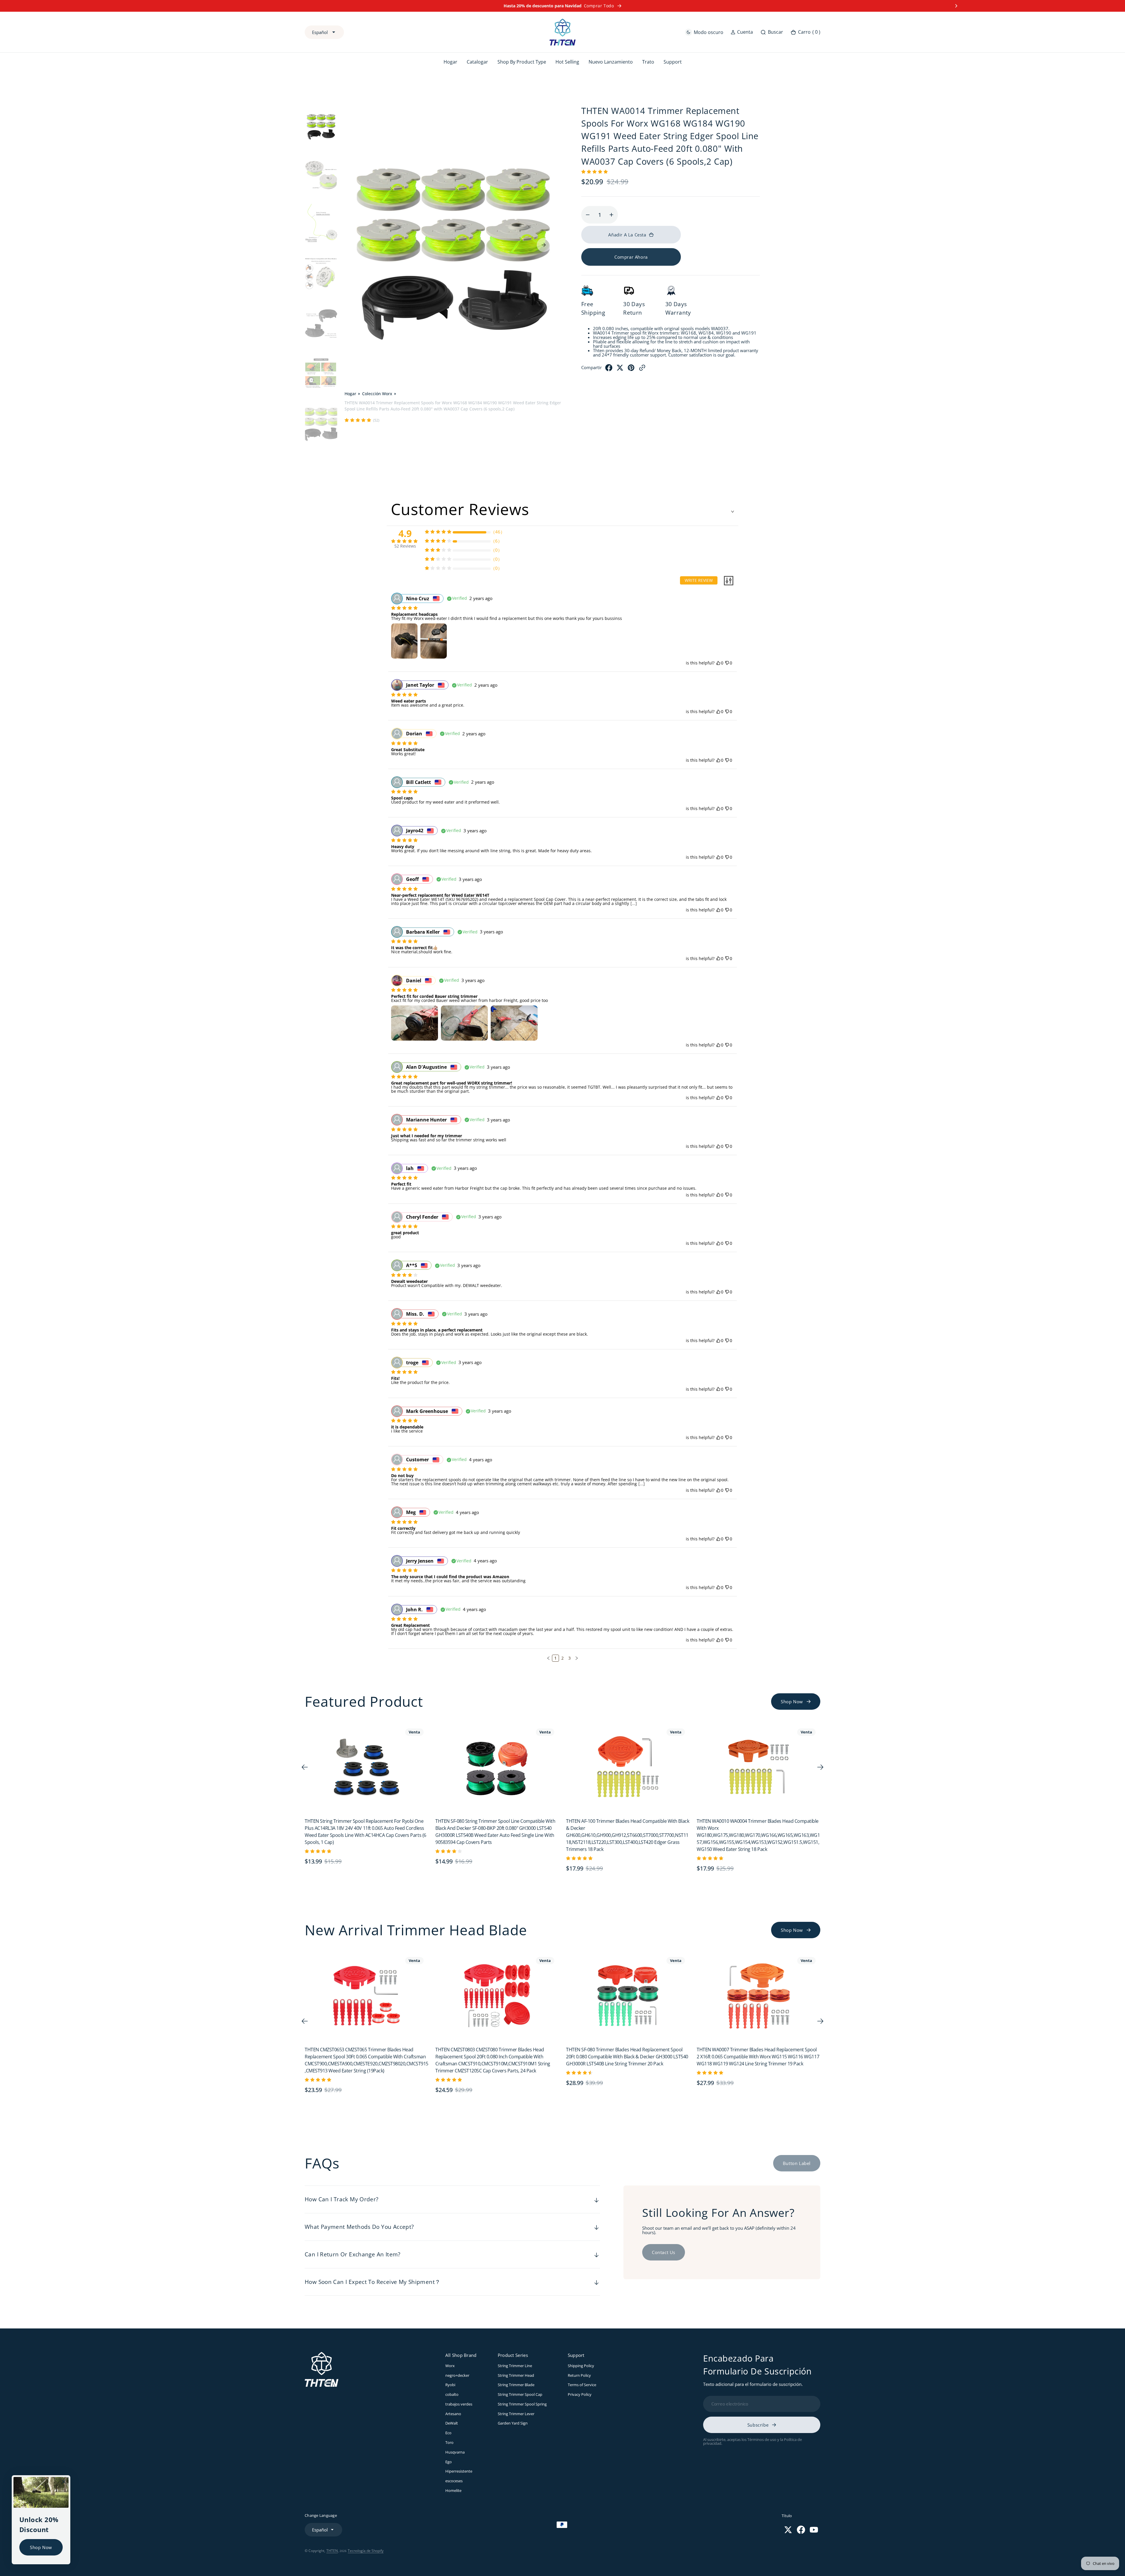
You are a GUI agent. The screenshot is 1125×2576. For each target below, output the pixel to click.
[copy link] (642, 395)
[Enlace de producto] (367, 1775)
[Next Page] (577, 1666)
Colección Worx (377, 394)
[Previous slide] (169, 6)
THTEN (332, 2559)
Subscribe (758, 2433)
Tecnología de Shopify (366, 2559)
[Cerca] (64, 2471)
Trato (650, 62)
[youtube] (814, 2538)
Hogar (350, 394)
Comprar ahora (631, 270)
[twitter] (620, 395)
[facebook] (609, 395)
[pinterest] (631, 395)
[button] (742, 32)
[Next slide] (956, 6)
